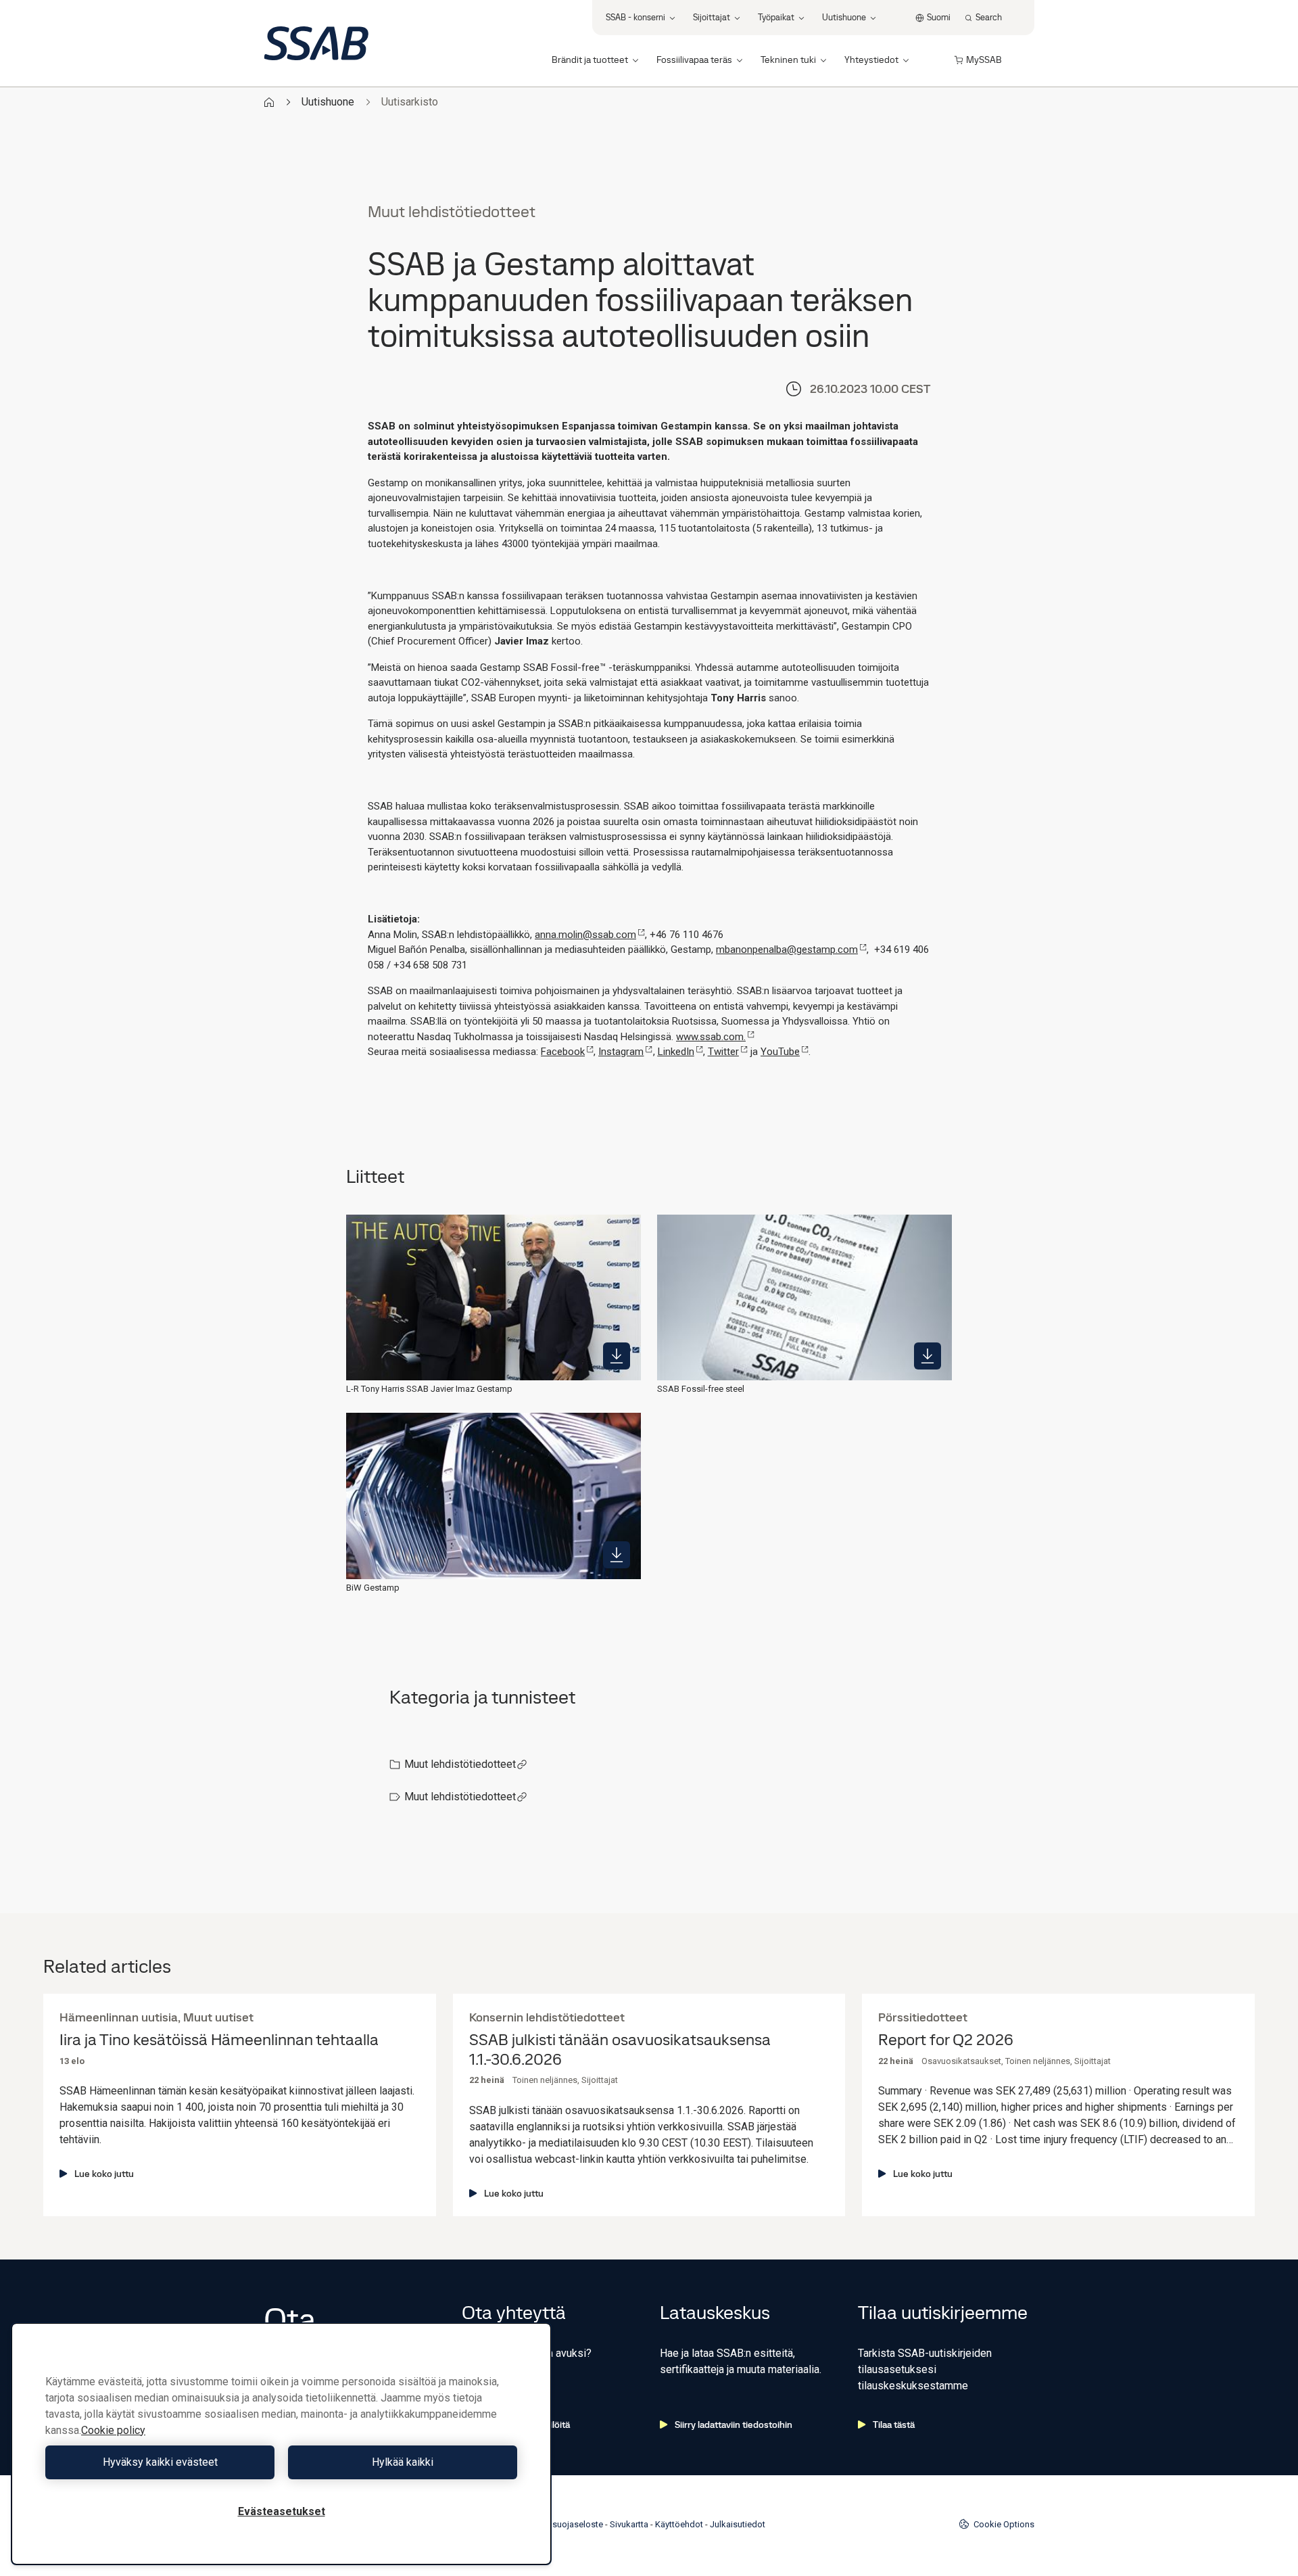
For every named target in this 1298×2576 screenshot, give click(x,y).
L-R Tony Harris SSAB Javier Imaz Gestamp (429, 1389)
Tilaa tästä (894, 2425)
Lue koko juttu (104, 2174)
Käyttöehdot (679, 2524)
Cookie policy (113, 2430)
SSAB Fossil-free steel (701, 1389)
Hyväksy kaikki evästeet (160, 2462)
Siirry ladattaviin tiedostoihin (734, 2425)
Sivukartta (629, 2524)
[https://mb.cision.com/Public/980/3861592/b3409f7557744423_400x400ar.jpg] (617, 1555)
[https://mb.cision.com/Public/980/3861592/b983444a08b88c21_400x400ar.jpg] (617, 1356)
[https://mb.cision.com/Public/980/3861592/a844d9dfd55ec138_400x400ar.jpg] (928, 1356)
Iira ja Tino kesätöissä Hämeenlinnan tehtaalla (219, 2040)
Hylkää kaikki (403, 2462)
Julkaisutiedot (738, 2524)
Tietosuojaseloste (568, 2524)
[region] (281, 2444)
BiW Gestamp (373, 1588)
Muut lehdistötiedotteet (460, 1764)
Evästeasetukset (282, 2511)
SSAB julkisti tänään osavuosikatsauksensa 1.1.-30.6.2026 (620, 2050)
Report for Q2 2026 (946, 2040)
